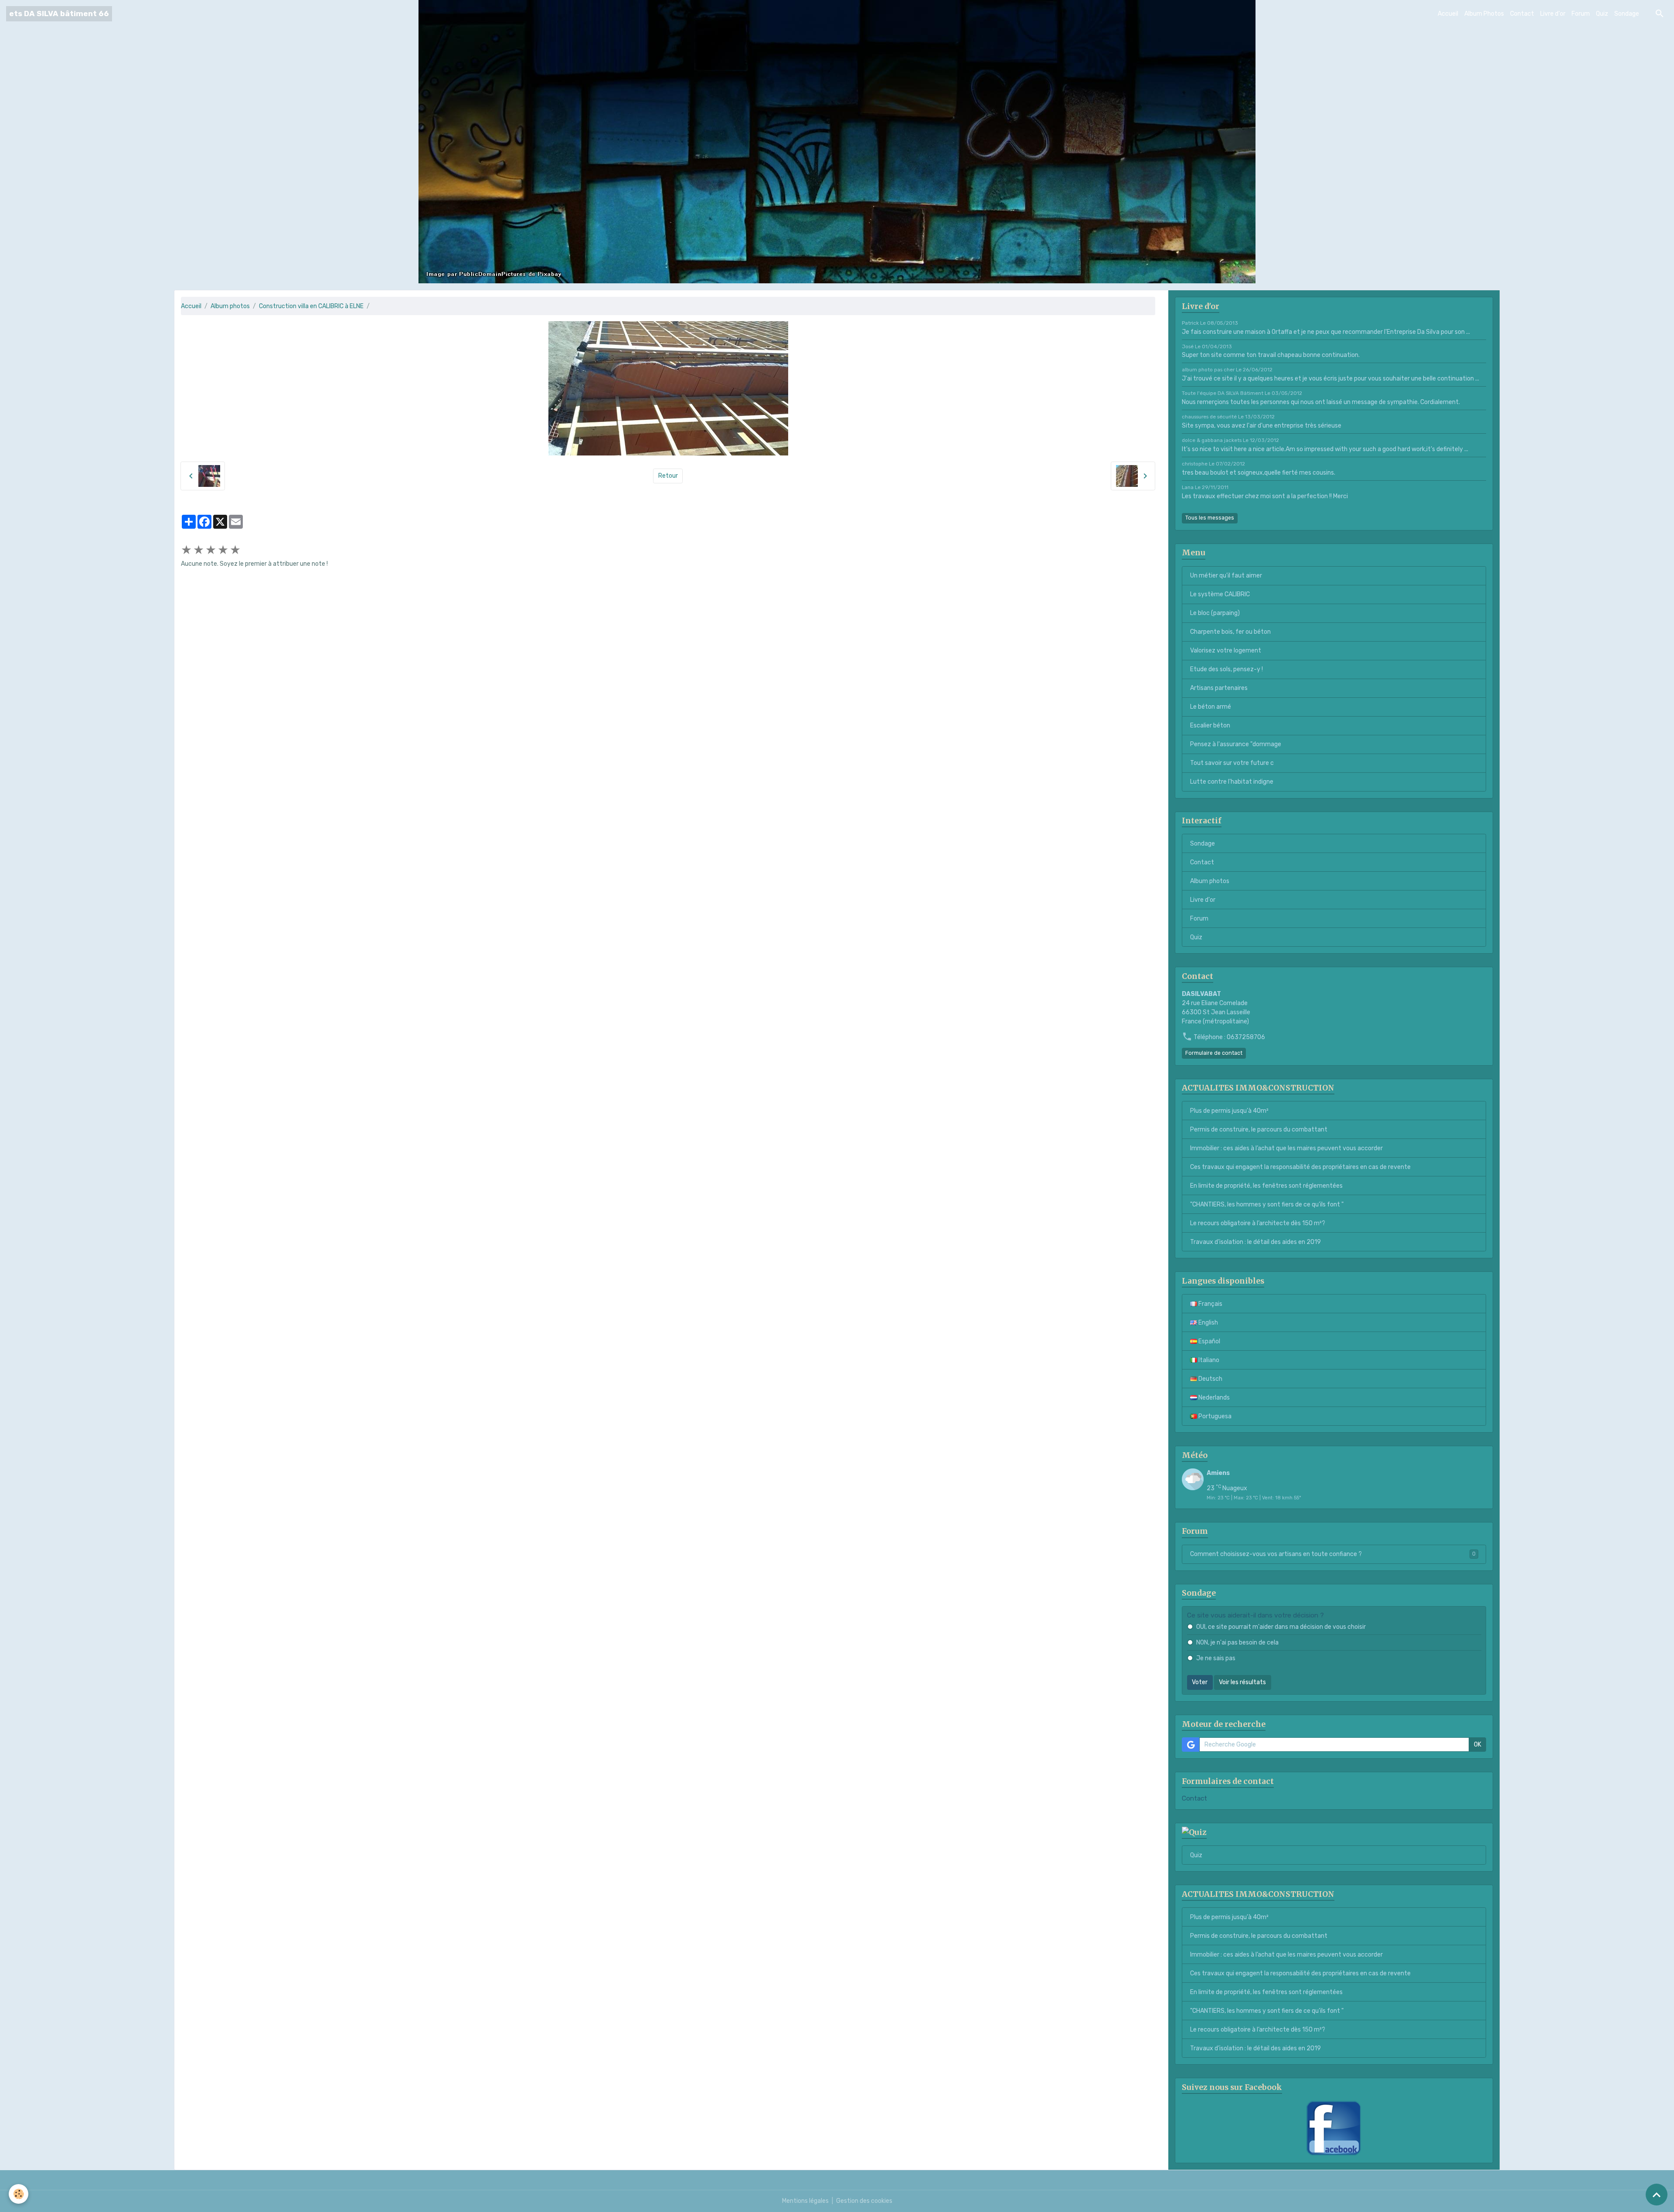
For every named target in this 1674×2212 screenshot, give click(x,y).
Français (1210, 1304)
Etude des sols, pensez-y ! (1227, 669)
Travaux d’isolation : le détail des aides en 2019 (1255, 1242)
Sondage (1627, 14)
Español (1209, 1341)
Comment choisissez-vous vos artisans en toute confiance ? (1333, 1554)
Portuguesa (1214, 1416)
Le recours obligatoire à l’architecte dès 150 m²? (1258, 1223)
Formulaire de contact (1214, 1053)
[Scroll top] (1657, 2195)
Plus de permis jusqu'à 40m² (1229, 1111)
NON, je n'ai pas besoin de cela (1237, 1643)
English (1208, 1323)
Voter (1200, 1682)
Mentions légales (805, 2201)
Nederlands (1213, 1398)
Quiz (1602, 14)
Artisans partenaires (1219, 688)
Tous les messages (1210, 518)
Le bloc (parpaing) (1215, 613)
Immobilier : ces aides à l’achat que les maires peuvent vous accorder (1286, 1148)
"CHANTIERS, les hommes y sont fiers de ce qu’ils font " (1267, 1205)
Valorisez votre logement (1226, 651)
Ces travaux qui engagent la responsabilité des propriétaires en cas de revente (1300, 1167)
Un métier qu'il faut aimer (1226, 576)
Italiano (1208, 1360)
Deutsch (1210, 1379)
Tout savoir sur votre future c (1232, 763)
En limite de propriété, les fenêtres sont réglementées (1266, 1186)
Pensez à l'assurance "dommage (1236, 744)
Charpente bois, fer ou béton (1230, 632)
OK (1478, 1745)
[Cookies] (19, 2194)
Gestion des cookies (864, 2201)
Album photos (230, 306)
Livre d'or (1553, 14)
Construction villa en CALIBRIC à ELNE (311, 306)
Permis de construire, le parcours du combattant (1259, 1130)
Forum (1581, 14)
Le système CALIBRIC (1220, 594)
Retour (668, 476)
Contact (1522, 14)
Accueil (1448, 14)
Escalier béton (1210, 725)
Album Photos (1484, 14)
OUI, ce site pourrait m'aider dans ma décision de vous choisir (1281, 1627)
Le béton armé (1211, 707)
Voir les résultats (1242, 1682)
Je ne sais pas (1216, 1658)
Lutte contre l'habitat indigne (1232, 782)
